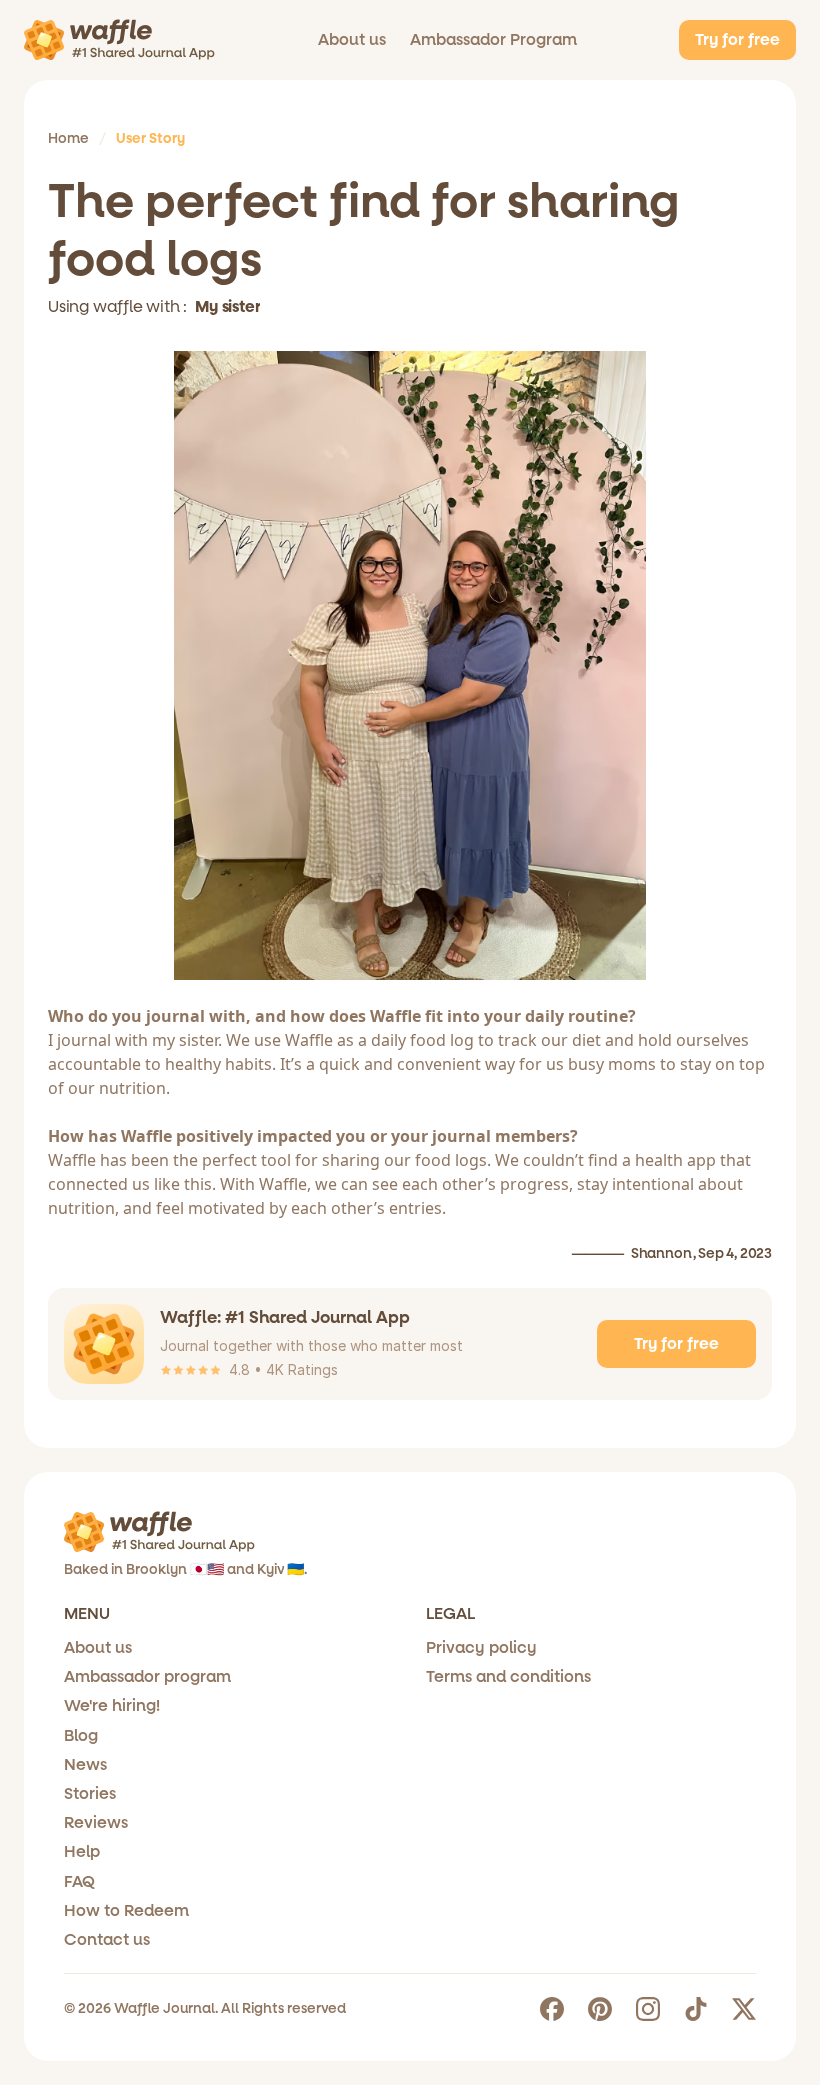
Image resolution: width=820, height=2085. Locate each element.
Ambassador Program (493, 39)
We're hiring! (112, 1705)
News (85, 1764)
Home (68, 138)
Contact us (107, 1939)
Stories (90, 1793)
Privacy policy (481, 1647)
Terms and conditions (508, 1676)
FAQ (79, 1881)
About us (352, 39)
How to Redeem (126, 1910)
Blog (81, 1735)
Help (82, 1851)
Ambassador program (147, 1676)
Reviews (96, 1822)
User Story (150, 138)
